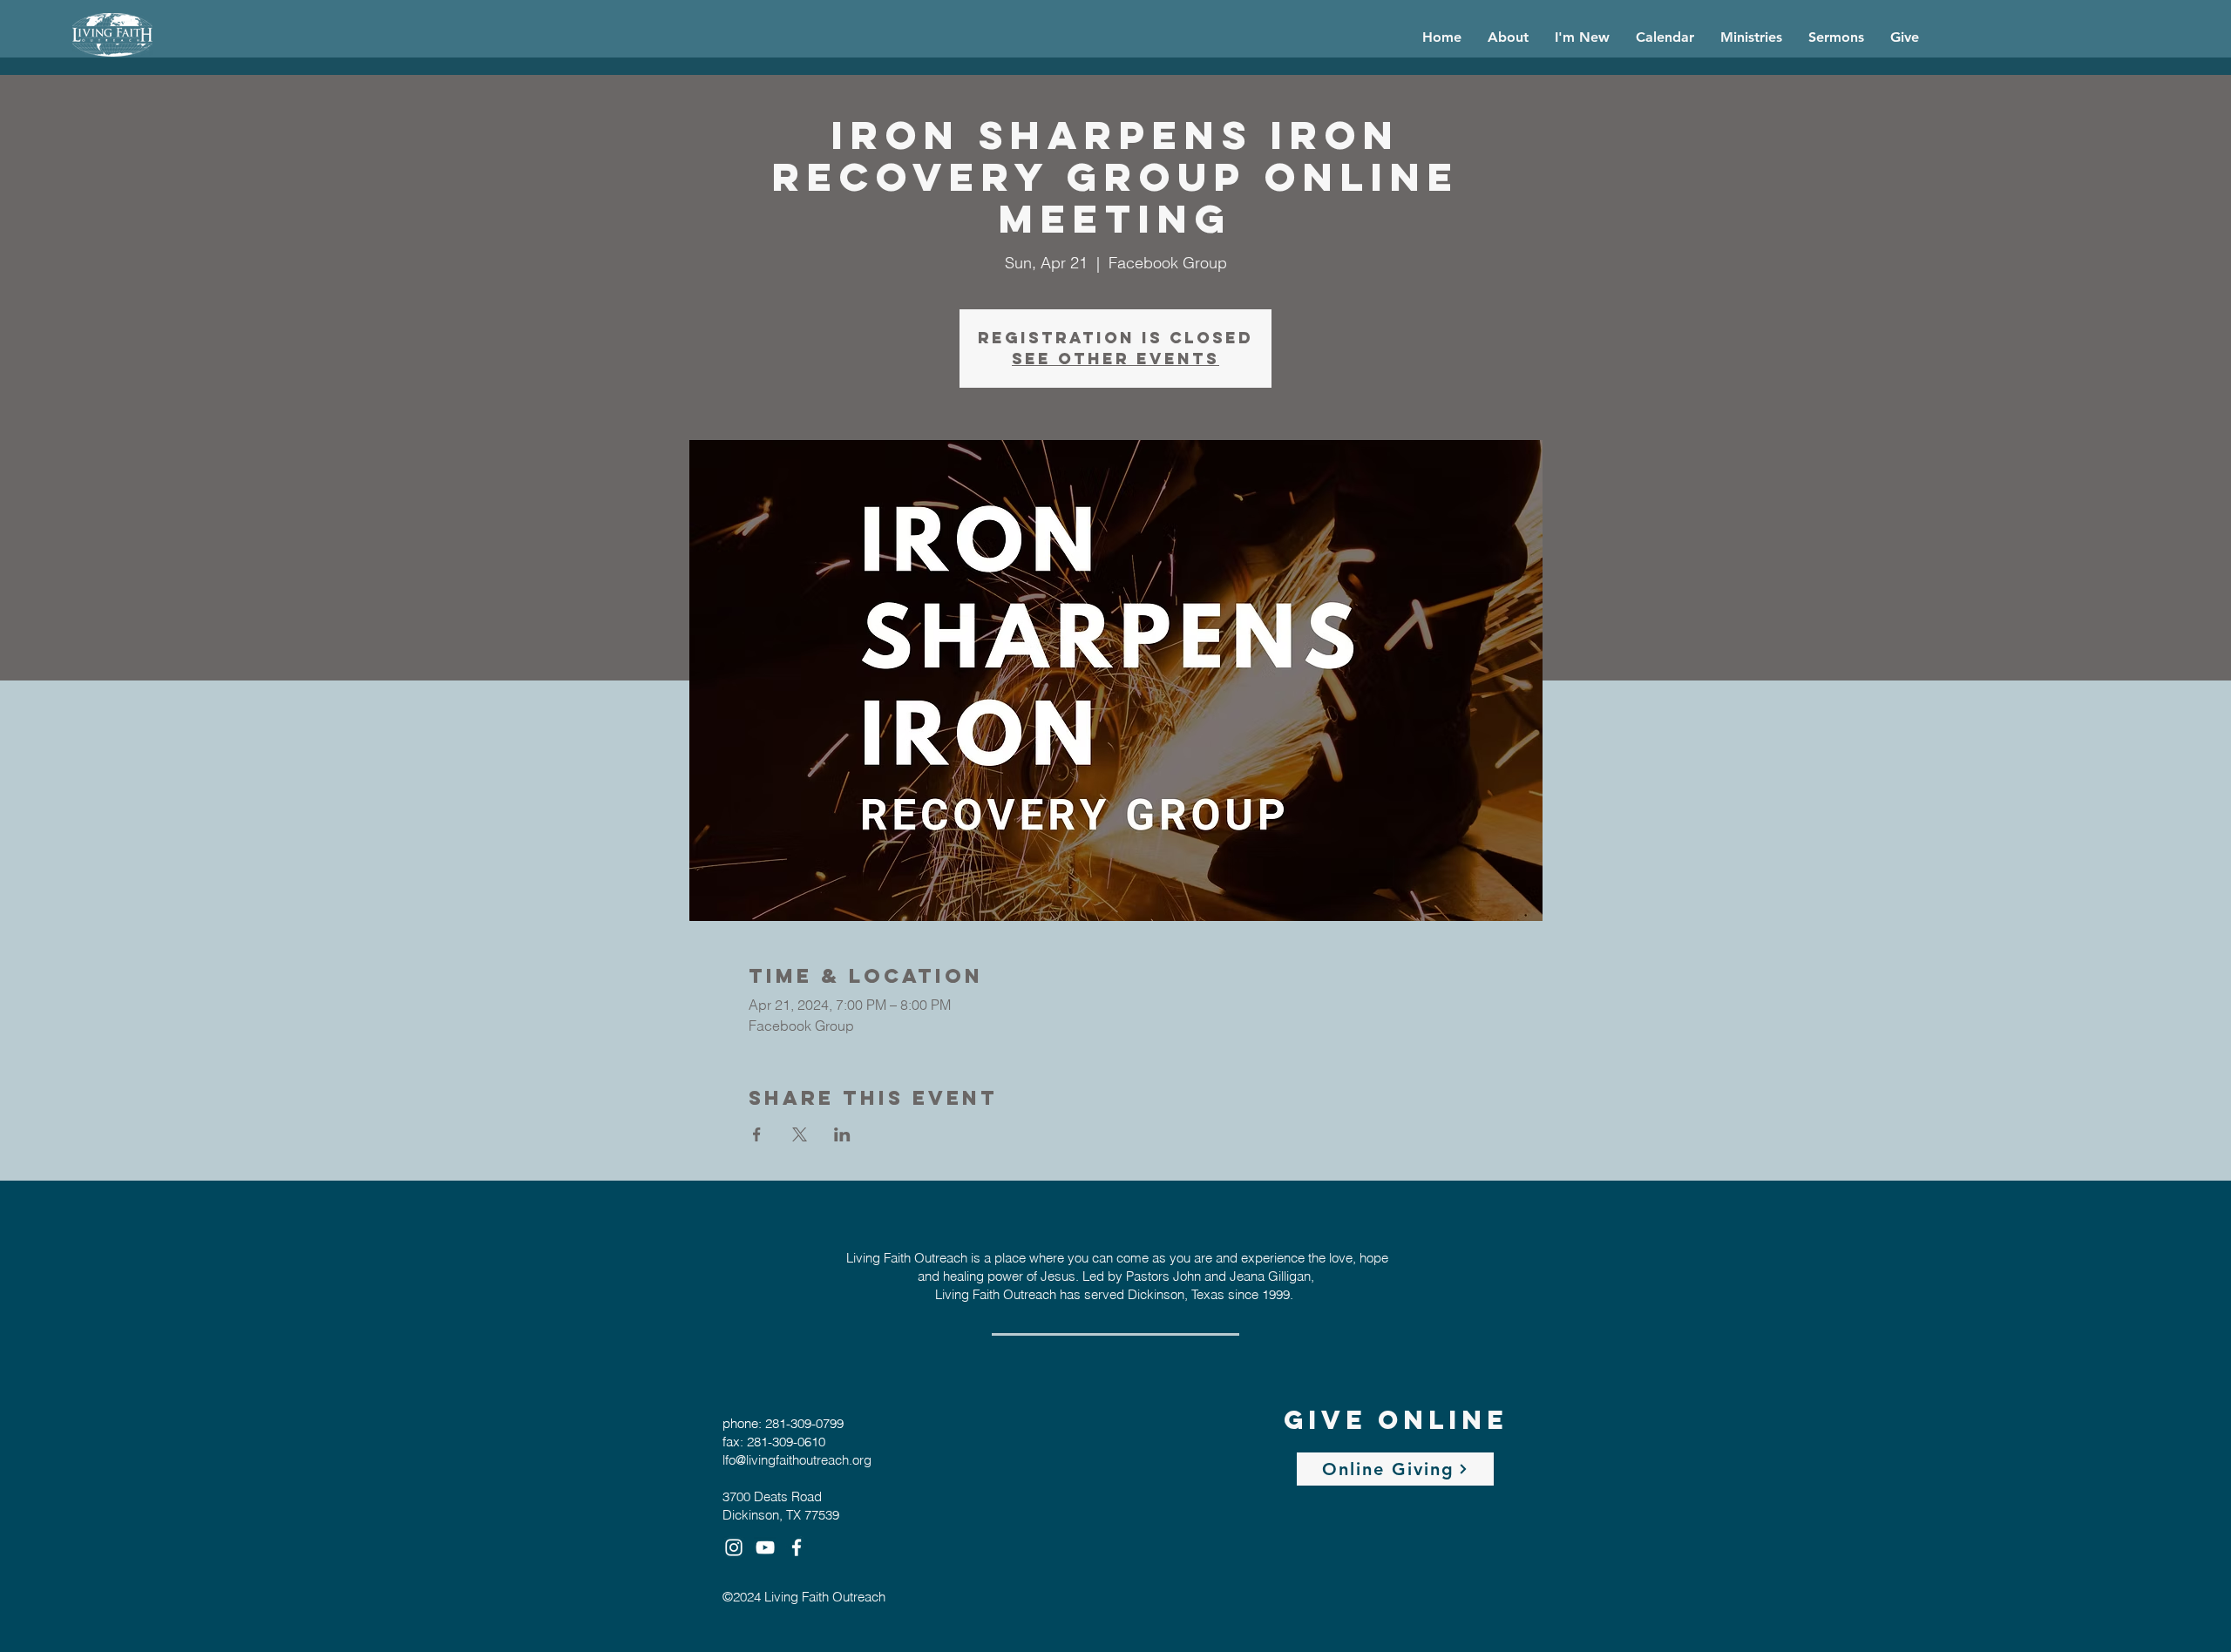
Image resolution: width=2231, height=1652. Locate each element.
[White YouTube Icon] (765, 1547)
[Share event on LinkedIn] (842, 1134)
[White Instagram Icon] (734, 1547)
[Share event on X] (800, 1134)
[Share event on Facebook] (757, 1134)
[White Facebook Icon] (797, 1547)
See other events (1115, 359)
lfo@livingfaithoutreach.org (797, 1460)
